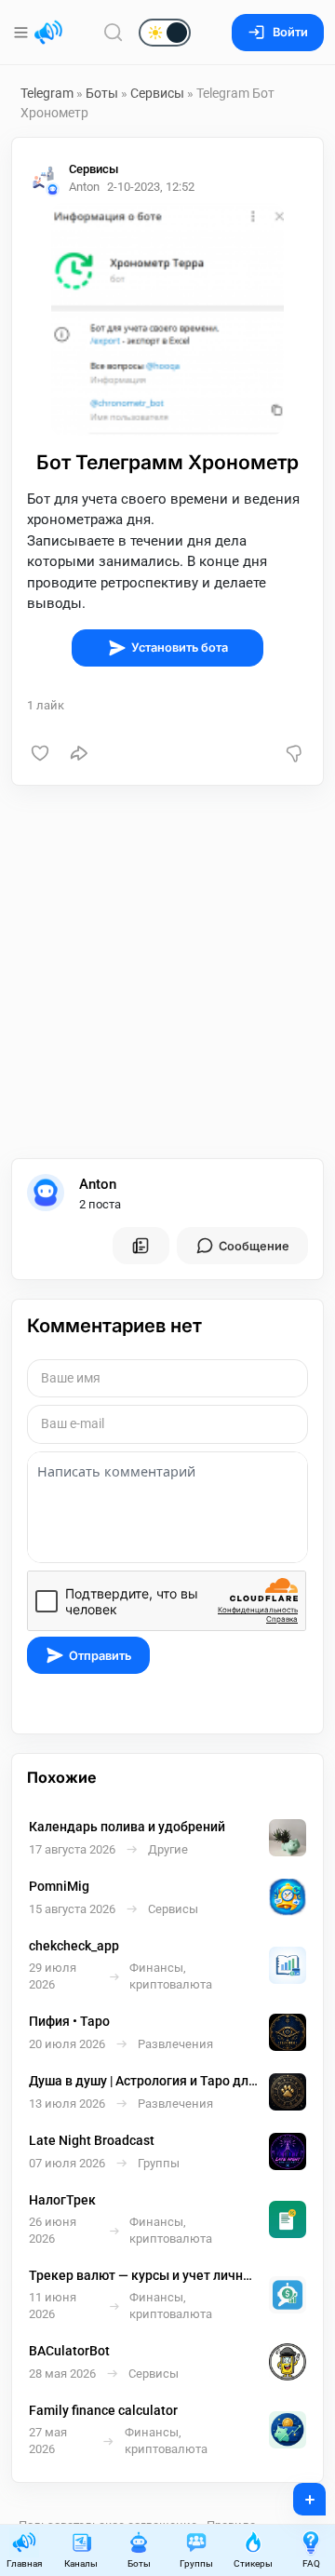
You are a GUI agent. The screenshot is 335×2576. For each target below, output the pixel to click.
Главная (24, 2563)
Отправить (100, 1656)
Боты (102, 93)
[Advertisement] (167, 972)
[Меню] (23, 33)
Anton (98, 1184)
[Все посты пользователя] (141, 1246)
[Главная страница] (48, 33)
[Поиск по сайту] (114, 32)
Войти (290, 32)
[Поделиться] (79, 753)
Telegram (47, 93)
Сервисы (157, 93)
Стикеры (253, 2563)
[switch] (105, 34)
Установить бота (180, 647)
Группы (196, 2563)
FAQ (311, 2563)
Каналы (81, 2563)
